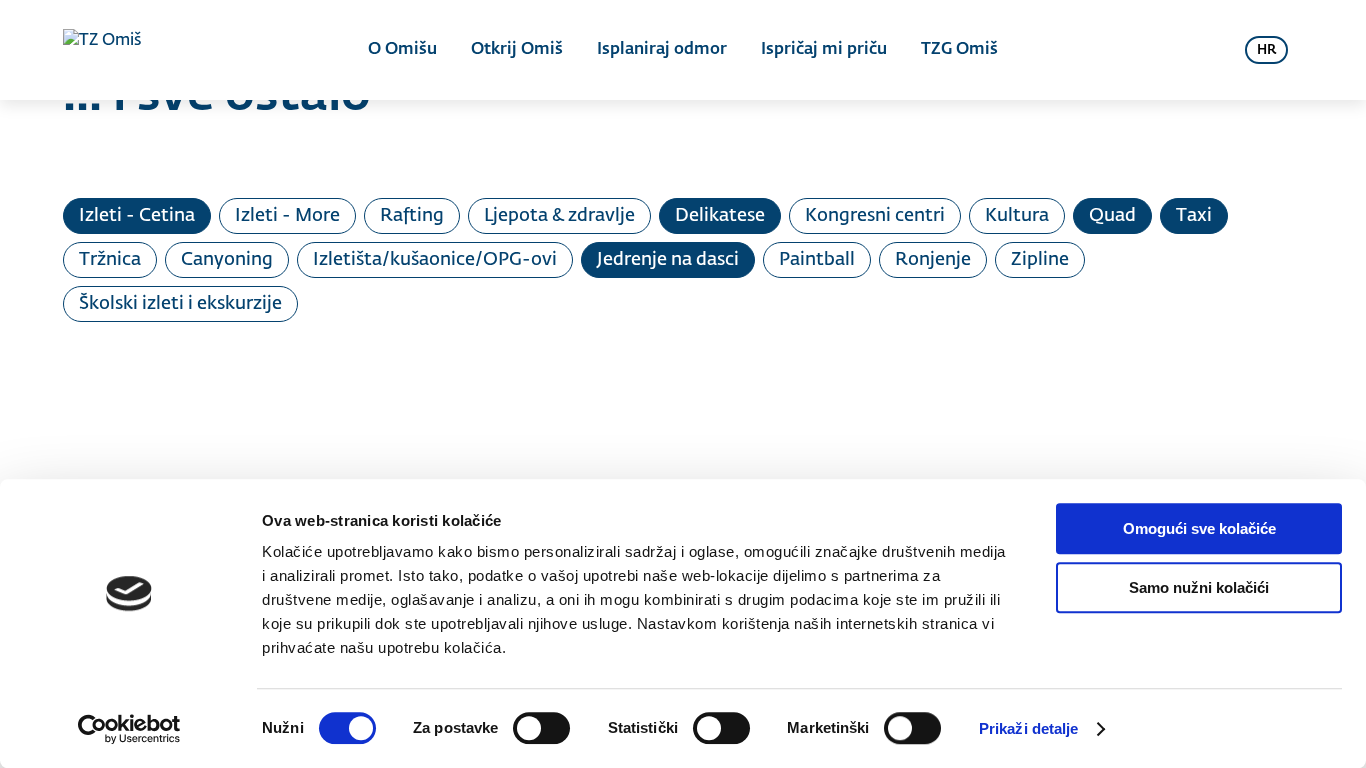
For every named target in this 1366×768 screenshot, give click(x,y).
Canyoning (227, 260)
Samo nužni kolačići (1199, 587)
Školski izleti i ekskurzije (180, 304)
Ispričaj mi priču (824, 50)
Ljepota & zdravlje (559, 216)
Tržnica (110, 260)
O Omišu (402, 50)
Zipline (1040, 260)
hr (1266, 50)
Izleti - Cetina (137, 216)
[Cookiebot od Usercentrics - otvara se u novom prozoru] (129, 729)
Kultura (1017, 216)
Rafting (412, 216)
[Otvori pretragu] (1205, 50)
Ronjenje (933, 260)
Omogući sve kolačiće (1199, 528)
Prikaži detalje (1029, 728)
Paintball (817, 260)
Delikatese (720, 216)
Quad (1112, 216)
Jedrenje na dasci (668, 260)
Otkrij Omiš (517, 50)
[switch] (541, 728)
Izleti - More (287, 216)
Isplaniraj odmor (662, 50)
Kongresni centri (875, 216)
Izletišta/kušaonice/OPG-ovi (435, 260)
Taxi (1194, 216)
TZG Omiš (959, 50)
